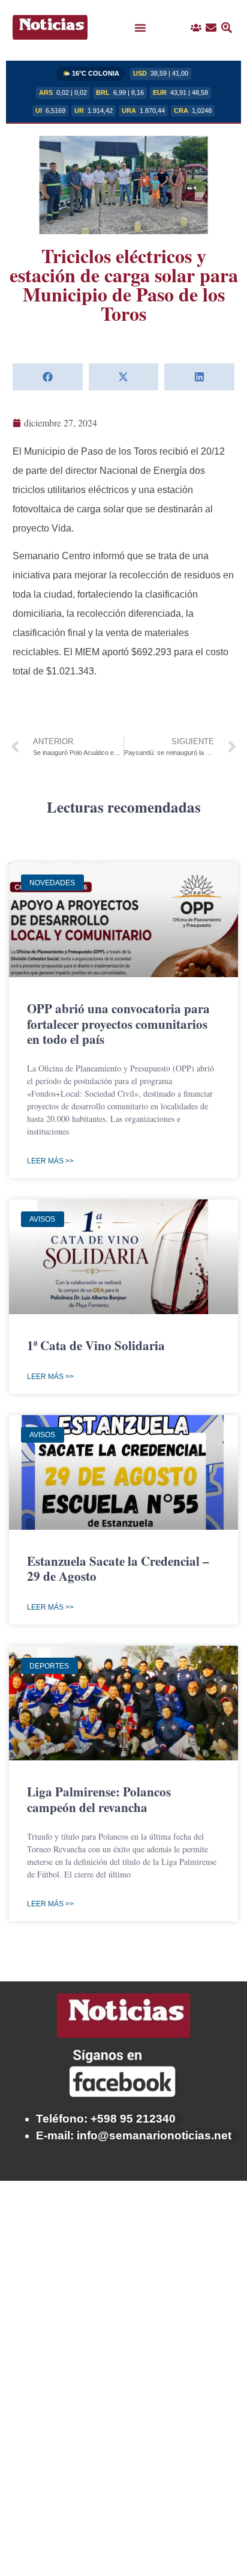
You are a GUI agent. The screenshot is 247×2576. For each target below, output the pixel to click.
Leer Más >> (50, 1161)
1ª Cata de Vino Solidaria (96, 1345)
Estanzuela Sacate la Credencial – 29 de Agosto (118, 1568)
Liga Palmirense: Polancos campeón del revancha (99, 1799)
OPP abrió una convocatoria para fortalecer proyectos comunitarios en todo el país (118, 1023)
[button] (140, 28)
